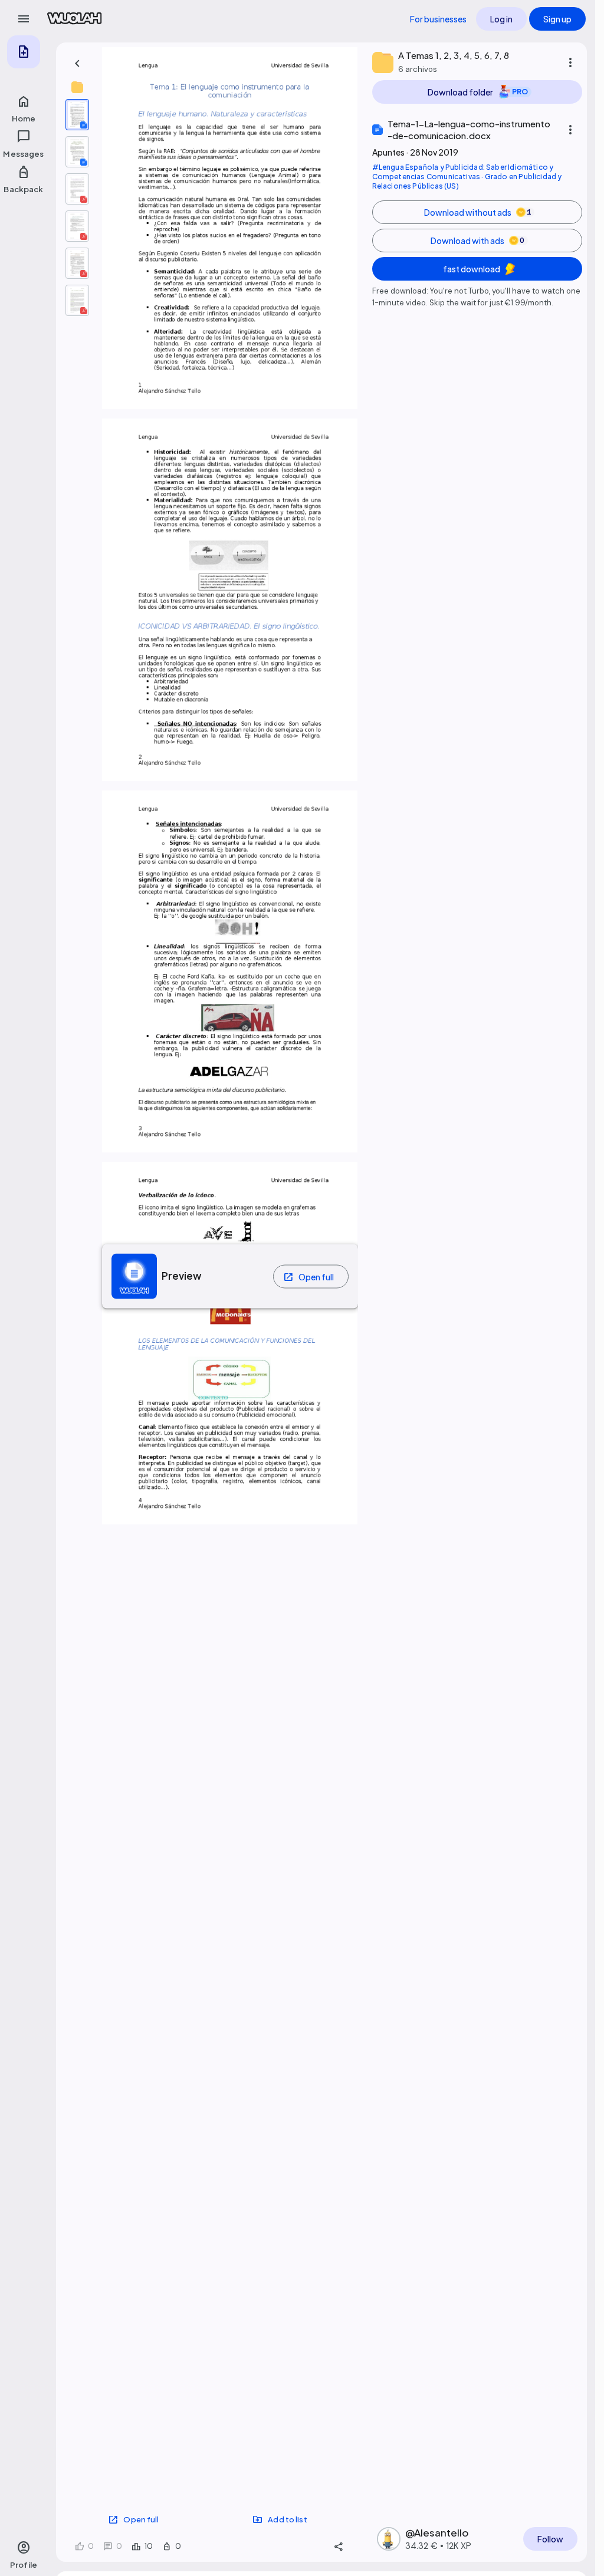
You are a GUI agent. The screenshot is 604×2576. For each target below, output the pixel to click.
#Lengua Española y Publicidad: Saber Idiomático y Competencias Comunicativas (463, 172)
